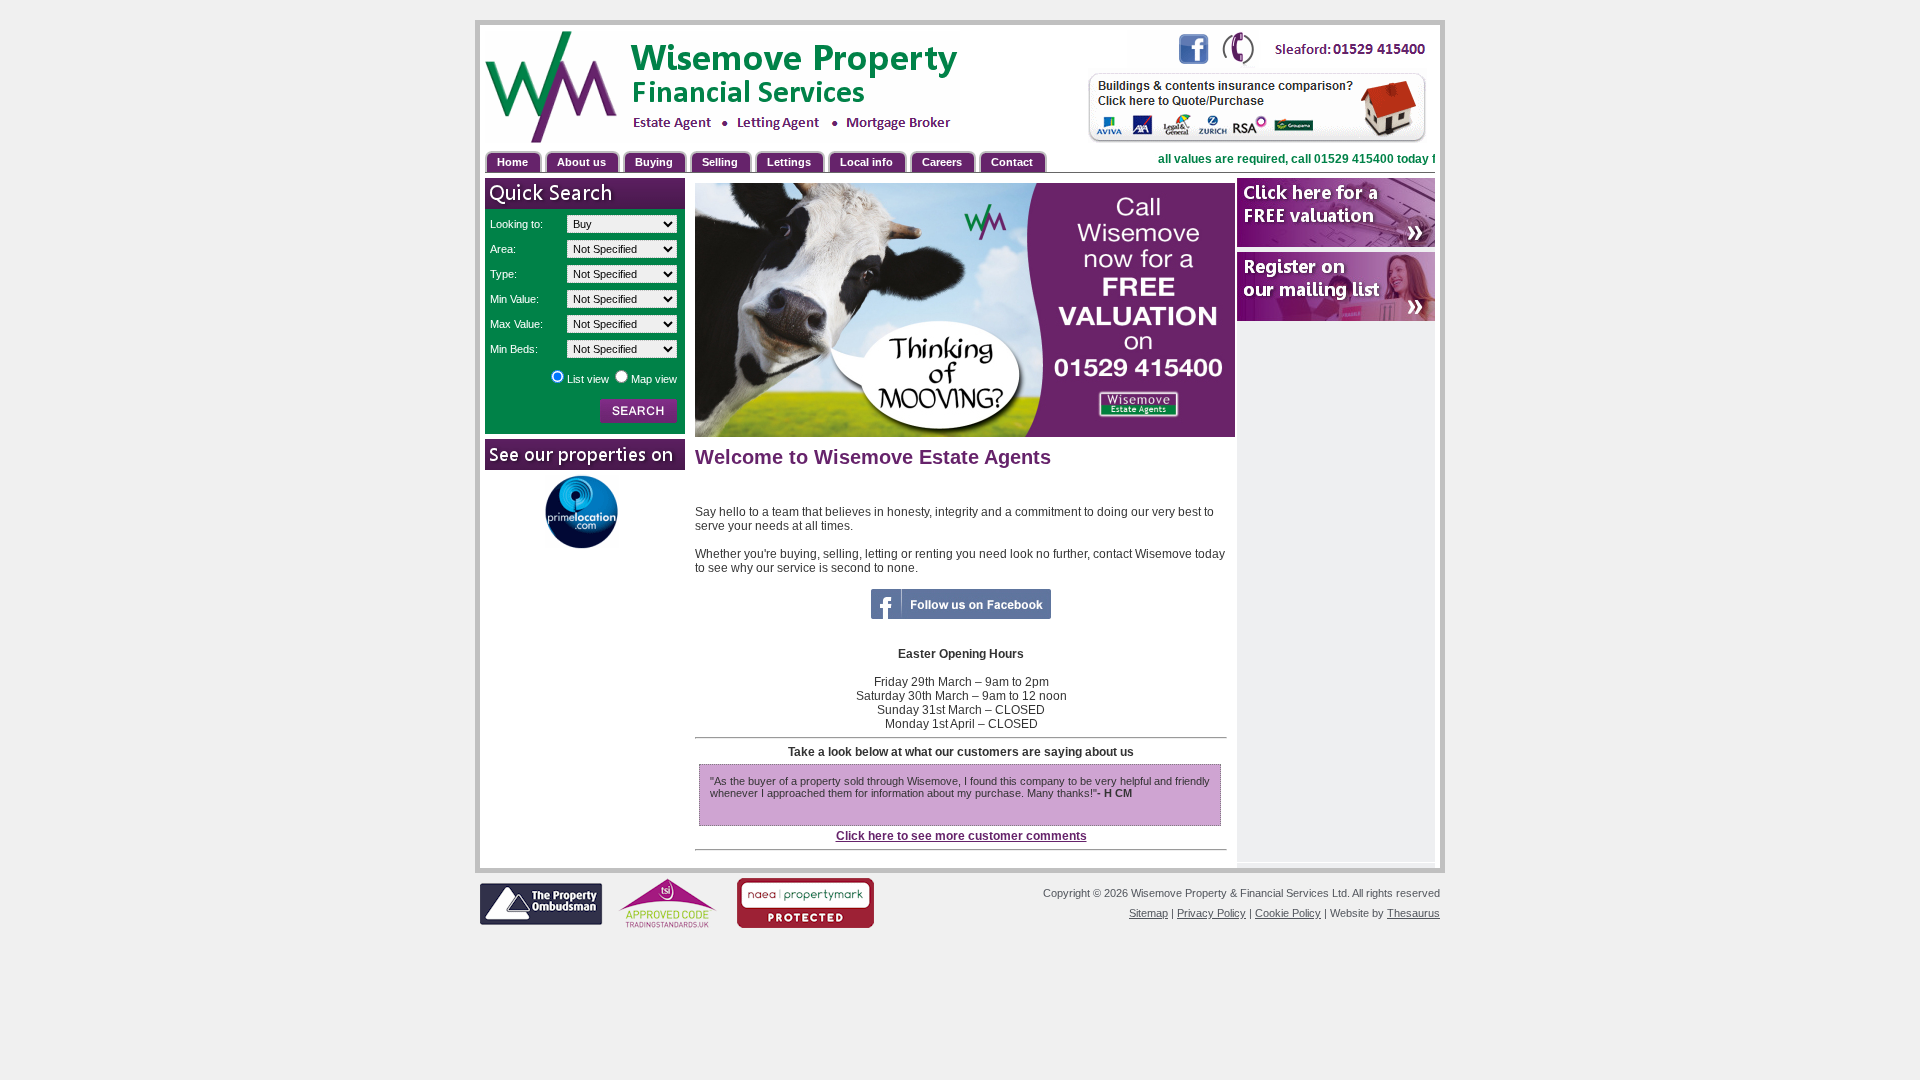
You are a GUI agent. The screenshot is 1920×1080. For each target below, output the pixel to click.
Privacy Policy (1211, 913)
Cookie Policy (1288, 913)
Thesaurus (1413, 913)
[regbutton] (1336, 212)
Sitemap (1148, 913)
